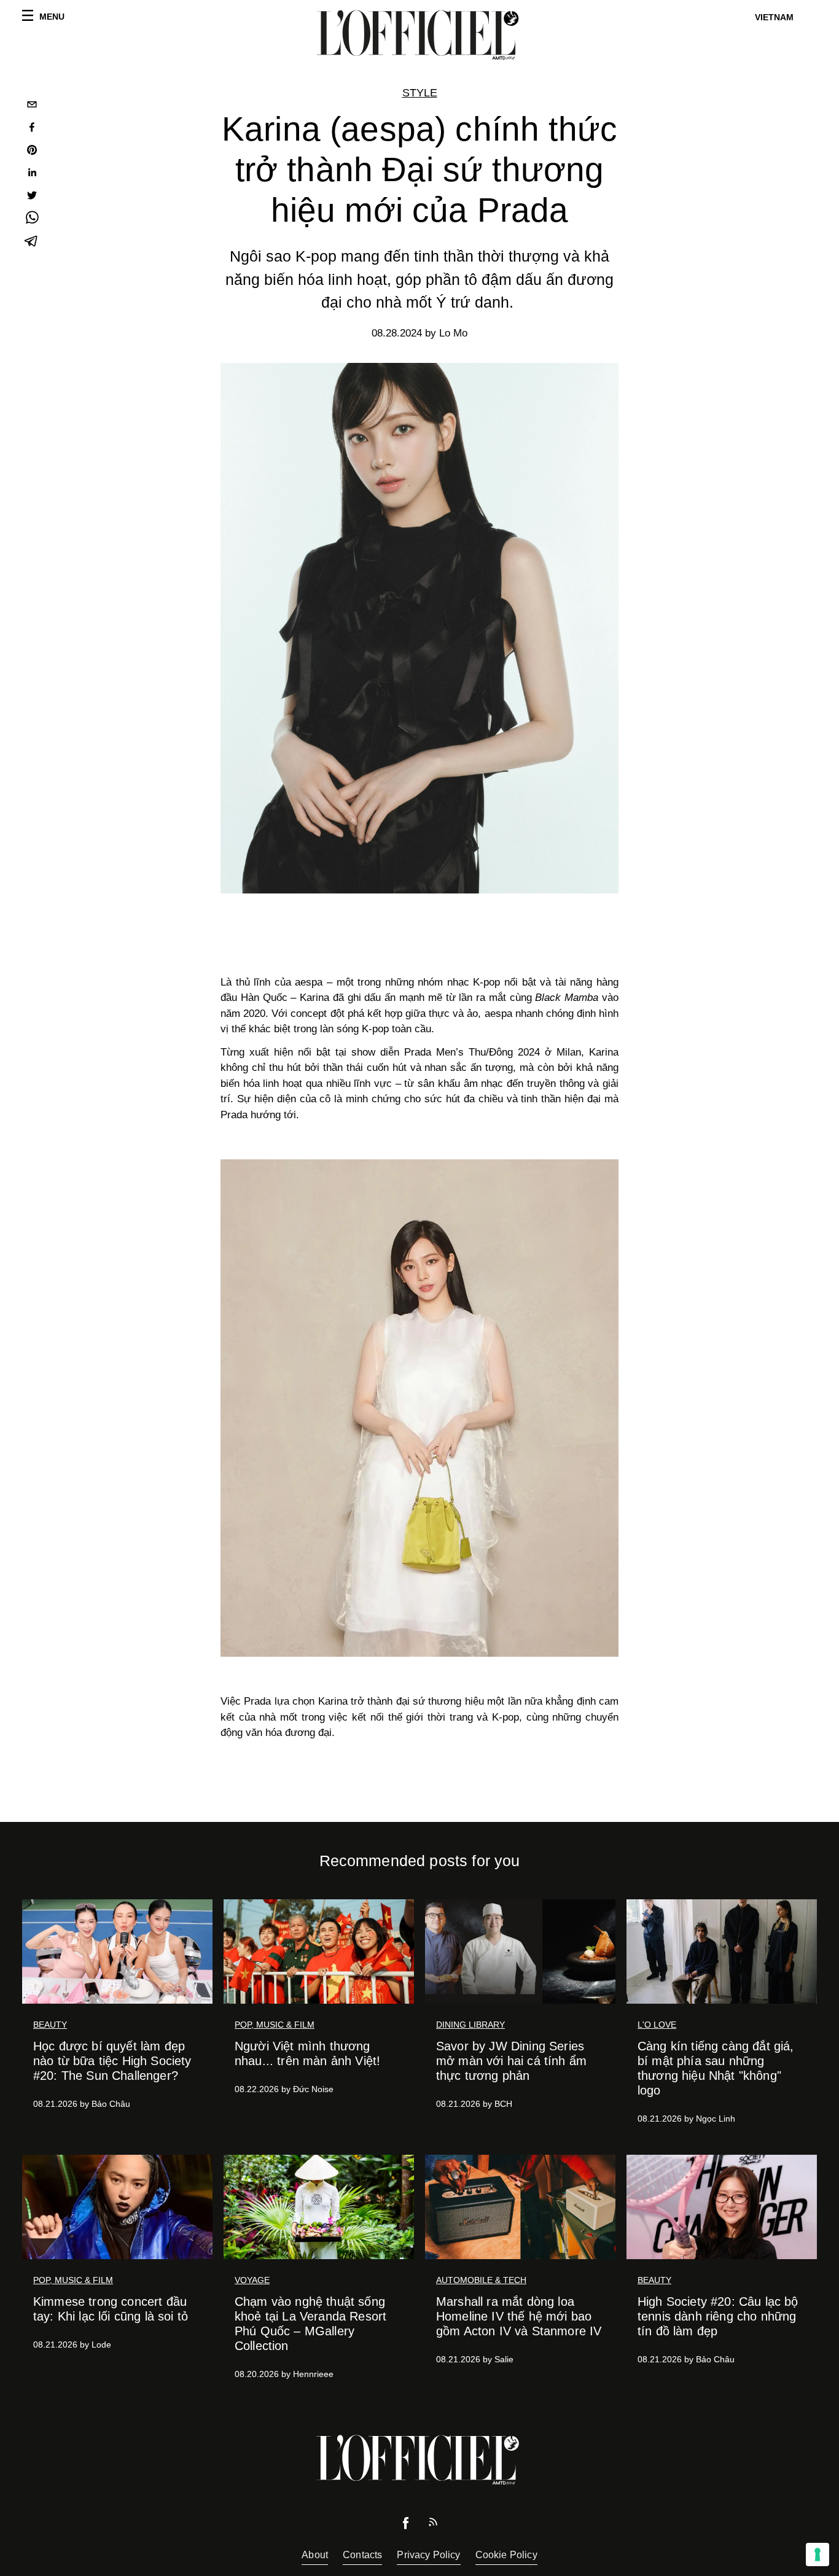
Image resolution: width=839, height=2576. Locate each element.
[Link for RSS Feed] (433, 2525)
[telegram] (32, 242)
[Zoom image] (419, 1408)
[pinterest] (32, 151)
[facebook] (32, 129)
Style (420, 93)
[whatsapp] (32, 220)
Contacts (362, 2555)
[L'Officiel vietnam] (419, 35)
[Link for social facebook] (406, 2526)
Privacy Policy (428, 2555)
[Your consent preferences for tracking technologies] (818, 2555)
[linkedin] (32, 174)
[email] (32, 106)
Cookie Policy (506, 2555)
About (315, 2555)
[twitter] (32, 197)
